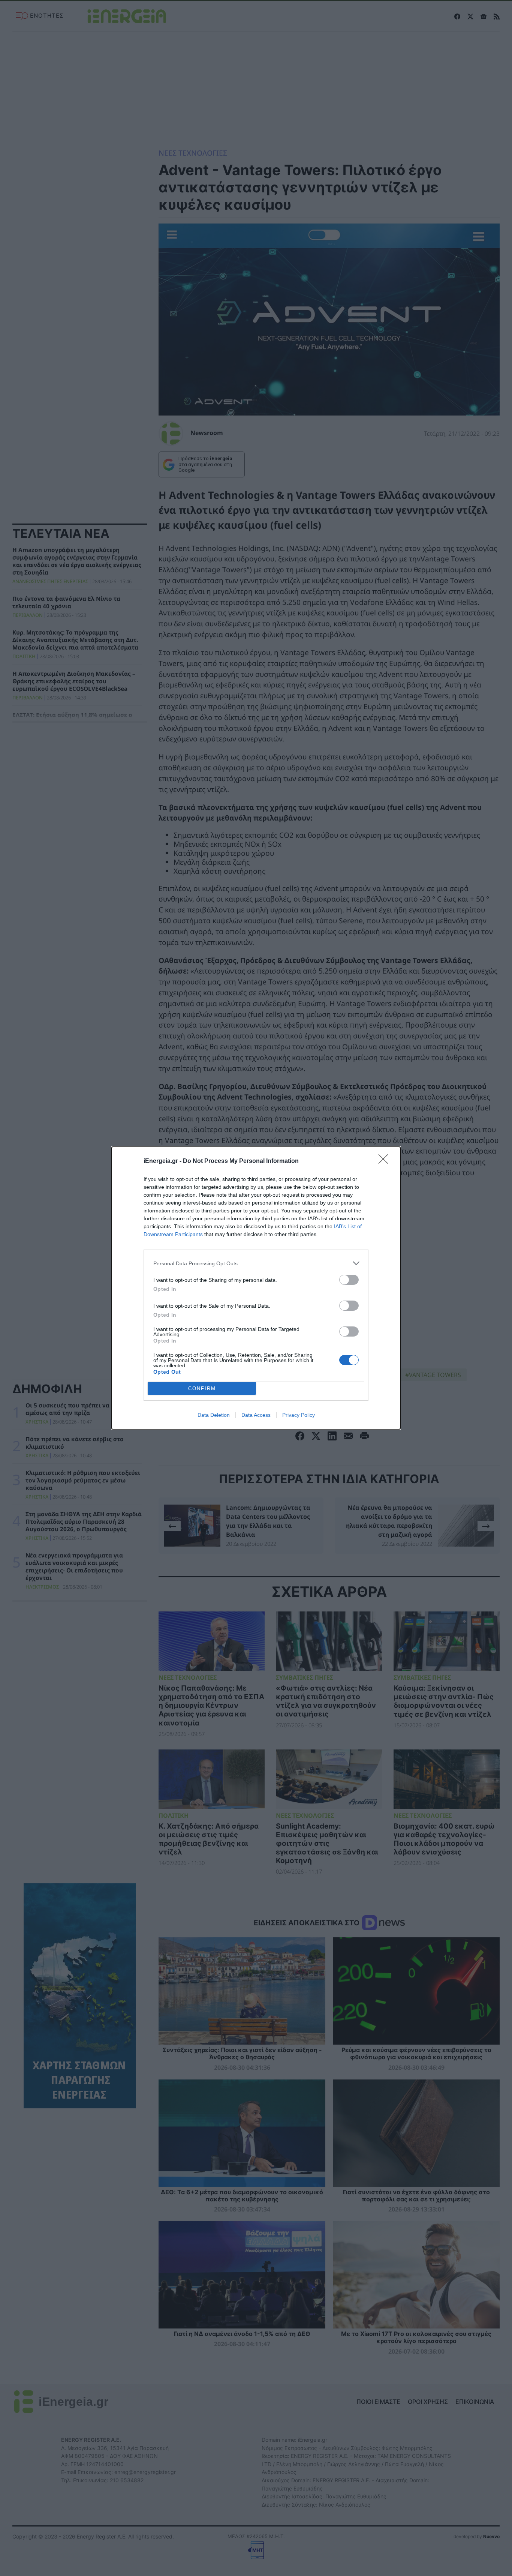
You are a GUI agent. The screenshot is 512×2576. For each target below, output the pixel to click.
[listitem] (256, 1263)
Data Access (256, 1415)
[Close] (386, 1161)
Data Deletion (214, 1415)
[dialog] (256, 1288)
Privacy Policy (299, 1415)
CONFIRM (202, 1389)
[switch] (349, 1280)
